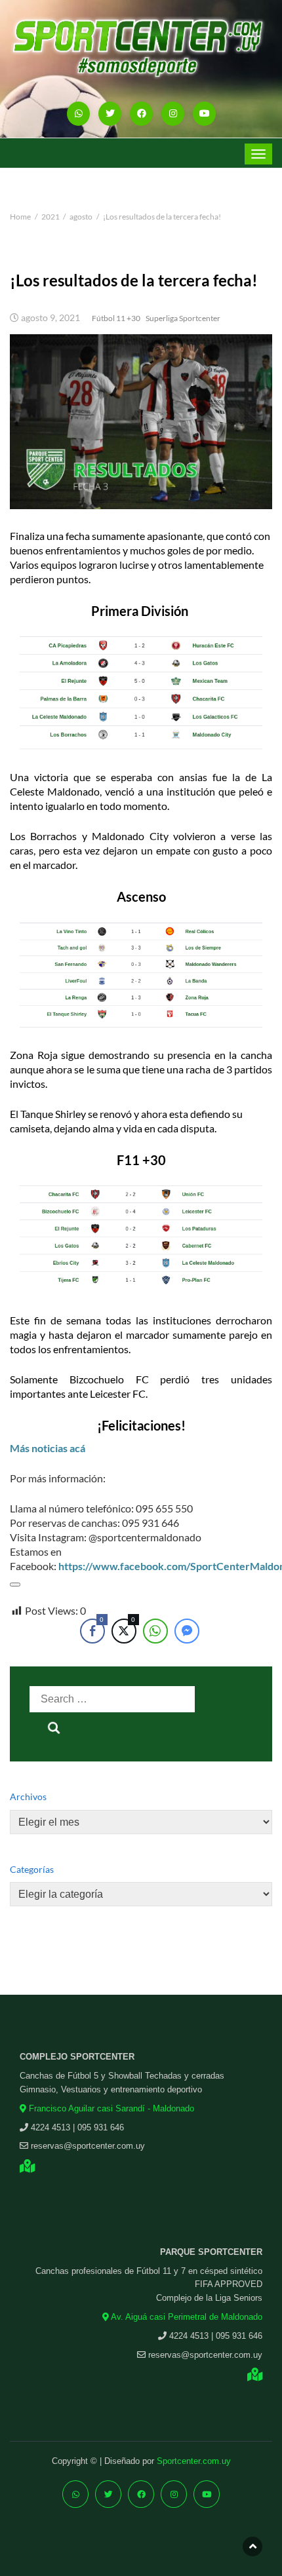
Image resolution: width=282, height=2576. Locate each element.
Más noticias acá (48, 1448)
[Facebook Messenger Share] (187, 1631)
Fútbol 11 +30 (116, 318)
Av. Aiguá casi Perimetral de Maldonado (186, 2317)
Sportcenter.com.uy (194, 2461)
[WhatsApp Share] (155, 1631)
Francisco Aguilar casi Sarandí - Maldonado (110, 2108)
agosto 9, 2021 (50, 318)
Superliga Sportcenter (183, 318)
